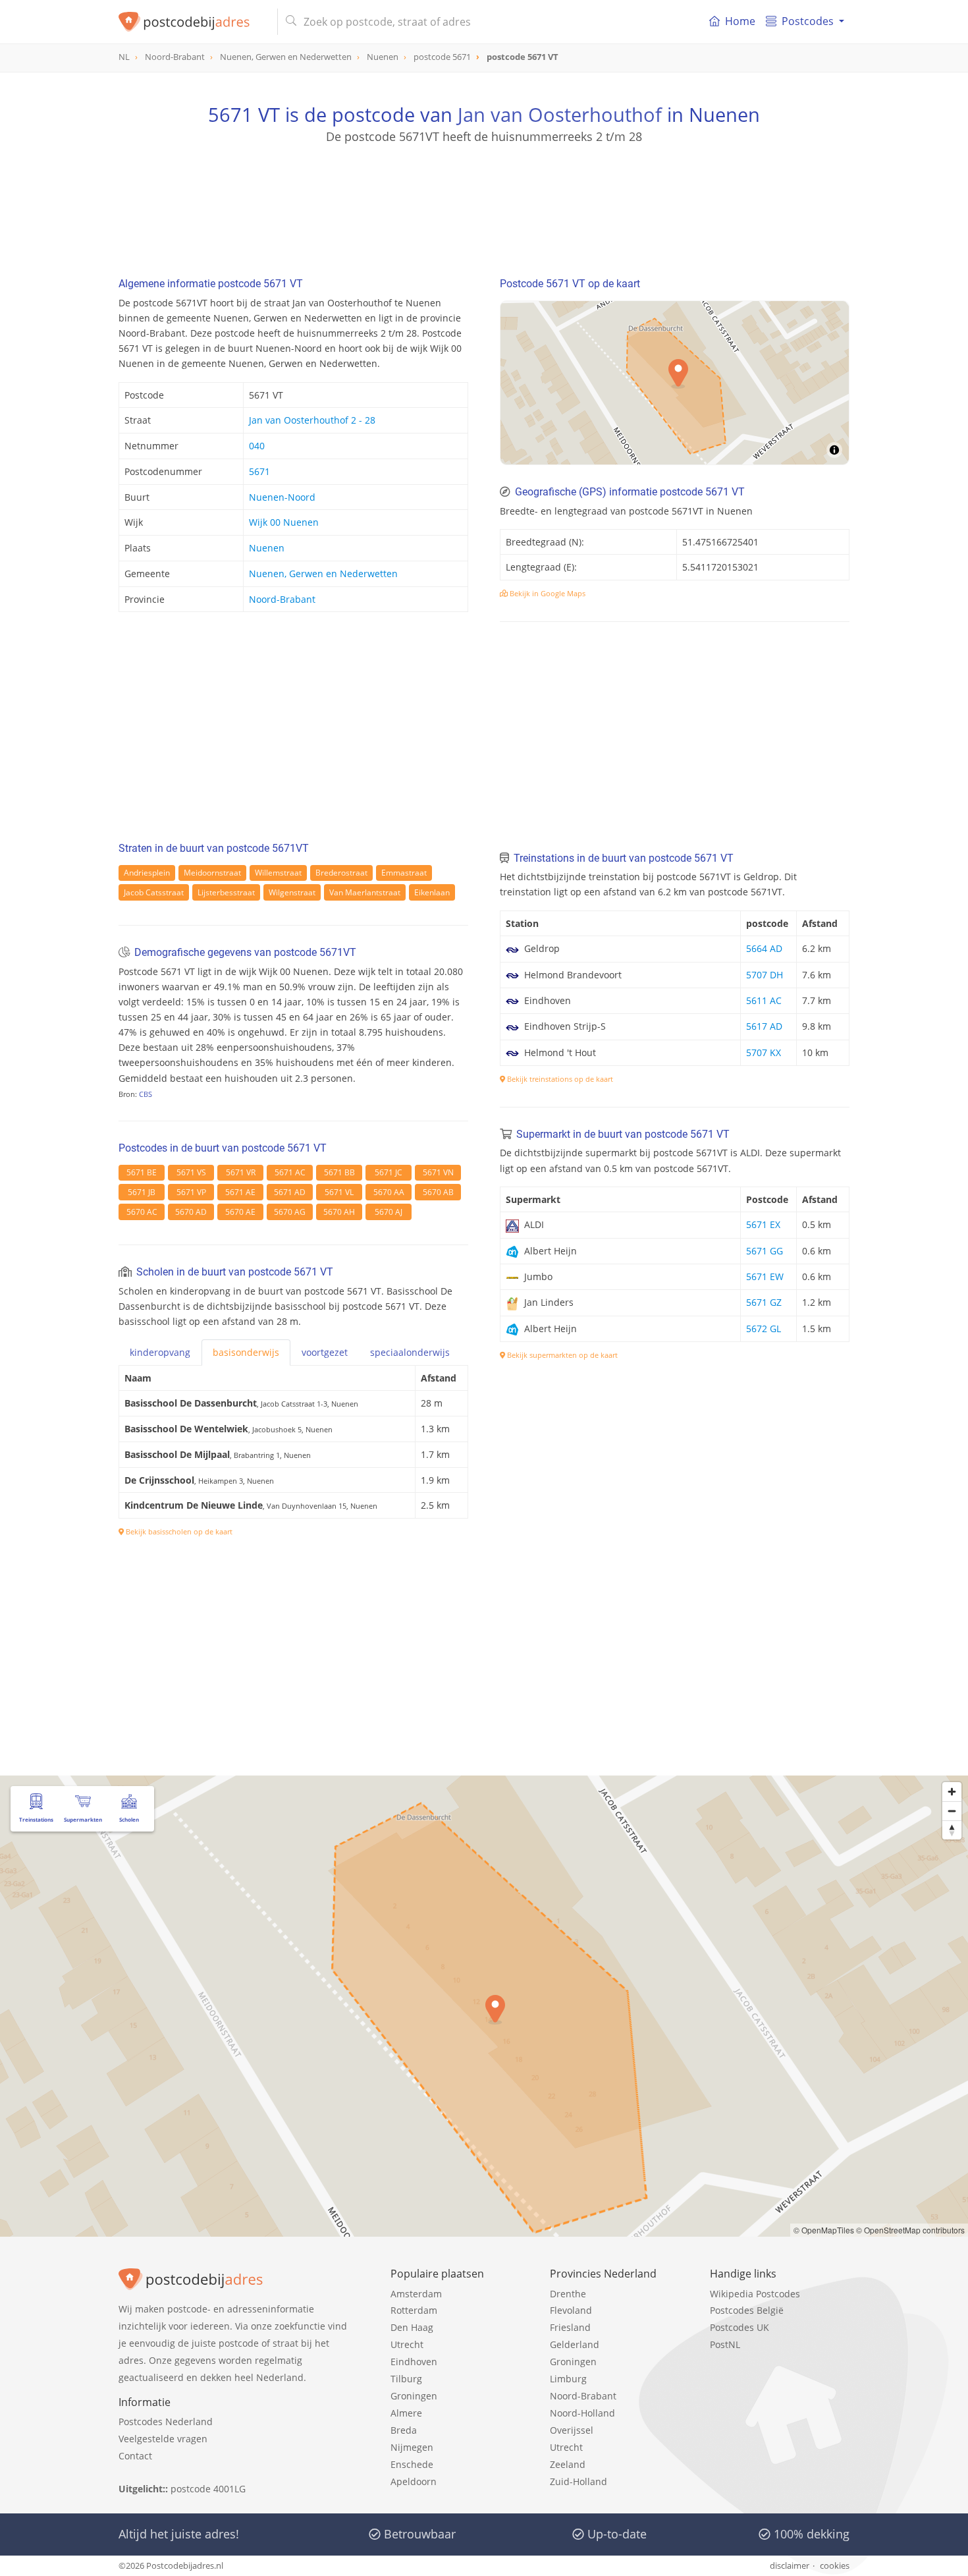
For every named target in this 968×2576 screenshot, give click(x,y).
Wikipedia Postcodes (755, 2294)
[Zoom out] (952, 1811)
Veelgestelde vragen (163, 2439)
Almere (406, 2413)
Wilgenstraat (292, 892)
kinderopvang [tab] (160, 1352)
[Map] (484, 2006)
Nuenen (267, 548)
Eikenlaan (432, 892)
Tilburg (406, 2379)
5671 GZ (764, 1302)
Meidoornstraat (212, 873)
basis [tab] (246, 1352)
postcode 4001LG (208, 2489)
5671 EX (763, 1224)
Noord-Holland (582, 2413)
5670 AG (290, 1212)
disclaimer (790, 2565)
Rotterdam (414, 2310)
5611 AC (764, 1000)
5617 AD (764, 1026)
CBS (146, 1094)
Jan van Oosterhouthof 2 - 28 (312, 420)
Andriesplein (147, 873)
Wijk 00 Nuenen (284, 522)
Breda (404, 2430)
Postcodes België (747, 2310)
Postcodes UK (739, 2327)
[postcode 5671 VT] (193, 22)
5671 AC (290, 1172)
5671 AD (290, 1192)
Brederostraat (341, 873)
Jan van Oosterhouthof (560, 114)
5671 (259, 471)
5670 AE (240, 1212)
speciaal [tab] (410, 1352)
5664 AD (764, 948)
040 (257, 446)
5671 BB (339, 1172)
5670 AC (142, 1212)
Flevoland (571, 2310)
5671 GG (765, 1251)
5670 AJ (389, 1212)
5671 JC (389, 1172)
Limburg (568, 2379)
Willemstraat (278, 873)
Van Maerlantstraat (365, 892)
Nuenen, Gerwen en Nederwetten (323, 574)
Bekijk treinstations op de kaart (559, 1079)
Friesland (570, 2327)
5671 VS (191, 1172)
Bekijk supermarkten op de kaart (561, 1355)
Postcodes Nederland (166, 2422)
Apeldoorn (414, 2481)
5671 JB (142, 1192)
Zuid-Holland (578, 2481)
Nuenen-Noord (282, 497)
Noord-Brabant (282, 599)
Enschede (412, 2464)
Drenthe (568, 2294)
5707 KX (764, 1052)
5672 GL (764, 1329)
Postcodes (808, 21)
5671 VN (438, 1172)
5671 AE (240, 1192)
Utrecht (407, 2344)
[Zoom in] (952, 1792)
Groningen (414, 2396)
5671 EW (765, 1276)
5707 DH (765, 975)
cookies (835, 2565)
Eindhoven (414, 2362)
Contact (135, 2456)
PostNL (725, 2344)
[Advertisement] (484, 204)
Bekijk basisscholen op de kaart (178, 1531)
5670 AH (339, 1212)
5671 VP (191, 1192)
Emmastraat (404, 873)
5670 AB (438, 1192)
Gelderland (575, 2344)
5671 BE (142, 1172)
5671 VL (339, 1192)
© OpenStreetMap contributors (910, 2230)
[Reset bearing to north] (952, 1830)
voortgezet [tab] (325, 1352)
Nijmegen (412, 2447)
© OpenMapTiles (824, 2230)
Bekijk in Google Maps (547, 593)
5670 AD (191, 1212)
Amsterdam (416, 2294)
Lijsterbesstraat (226, 892)
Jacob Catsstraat (154, 892)
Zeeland (568, 2464)
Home (740, 21)
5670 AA (389, 1192)
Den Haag (412, 2327)
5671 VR (241, 1172)
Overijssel (572, 2430)
